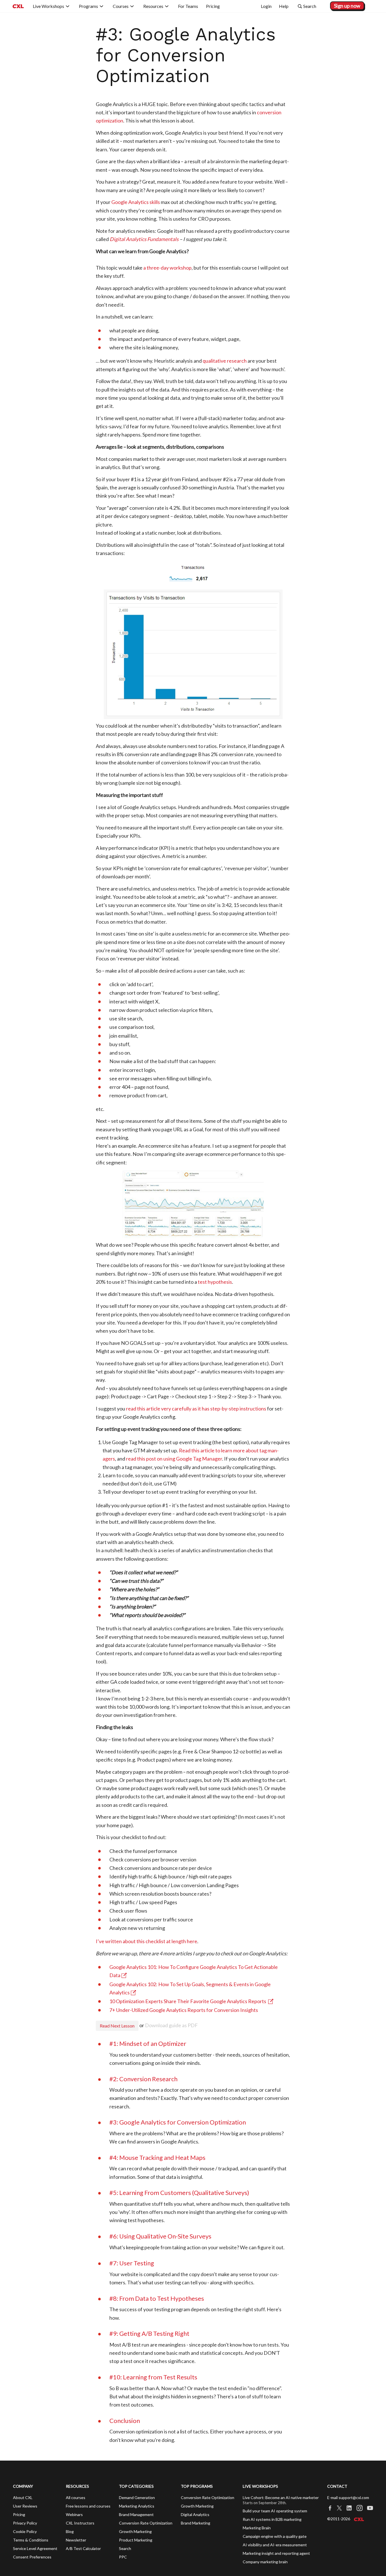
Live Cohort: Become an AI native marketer (281, 2497)
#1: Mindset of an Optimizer (148, 2043)
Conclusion (125, 2421)
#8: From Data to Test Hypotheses (157, 2298)
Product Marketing (136, 2540)
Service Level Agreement (35, 2548)
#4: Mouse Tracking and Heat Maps (157, 2157)
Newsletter (76, 2540)
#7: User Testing (132, 2263)
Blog (70, 2531)
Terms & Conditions (31, 2540)
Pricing (19, 2514)
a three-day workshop (167, 268)
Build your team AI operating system (275, 2511)
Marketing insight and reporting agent (276, 2553)
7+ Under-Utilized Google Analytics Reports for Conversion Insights (184, 2010)
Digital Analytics (195, 2514)
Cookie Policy (25, 2531)
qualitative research (225, 361)
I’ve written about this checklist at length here (147, 1941)
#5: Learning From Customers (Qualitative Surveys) (179, 2193)
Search (125, 2548)
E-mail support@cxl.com (348, 2497)
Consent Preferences (32, 2557)
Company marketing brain (265, 2562)
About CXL (23, 2497)
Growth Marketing (135, 2531)
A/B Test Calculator (83, 2548)
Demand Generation (137, 2497)
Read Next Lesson (117, 2026)
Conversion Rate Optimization (146, 2523)
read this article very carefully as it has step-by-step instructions (196, 1409)
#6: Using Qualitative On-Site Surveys (160, 2236)
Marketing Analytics (137, 2506)
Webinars (74, 2514)
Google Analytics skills (136, 202)
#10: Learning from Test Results (153, 2377)
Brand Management (136, 2514)
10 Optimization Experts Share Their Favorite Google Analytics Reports (188, 2001)
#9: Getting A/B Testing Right (149, 2333)
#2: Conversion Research (143, 2079)
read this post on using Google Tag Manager (174, 1459)
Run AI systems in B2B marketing (272, 2519)
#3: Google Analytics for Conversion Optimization (178, 2122)
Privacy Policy (25, 2523)
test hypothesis (215, 1282)
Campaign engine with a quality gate (275, 2536)
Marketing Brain (257, 2528)
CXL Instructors (80, 2523)
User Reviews (25, 2506)
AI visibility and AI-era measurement (275, 2545)
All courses (76, 2497)
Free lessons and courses (88, 2506)
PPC (123, 2557)
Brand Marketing (196, 2523)
